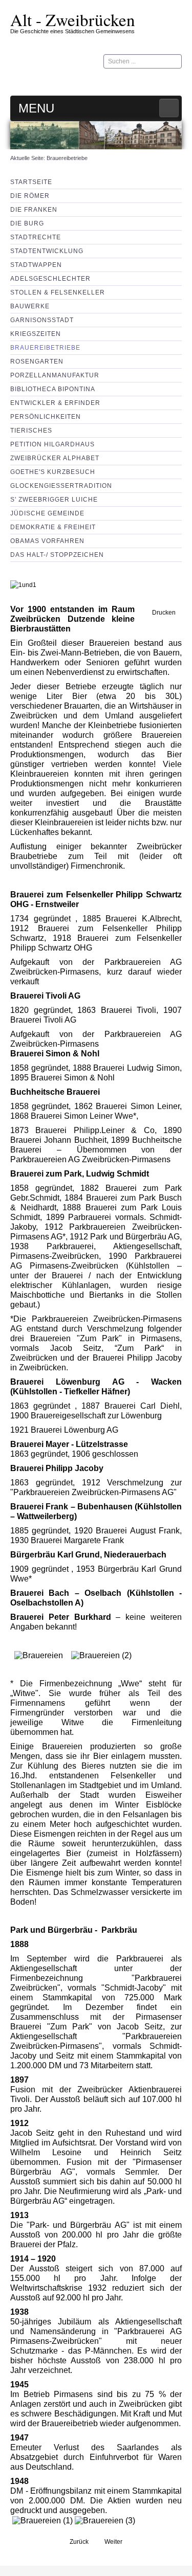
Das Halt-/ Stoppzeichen (57, 555)
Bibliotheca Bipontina (53, 389)
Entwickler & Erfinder (55, 403)
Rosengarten (37, 361)
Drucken (163, 613)
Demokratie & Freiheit (53, 527)
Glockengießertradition (61, 486)
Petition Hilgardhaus (52, 444)
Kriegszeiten (36, 334)
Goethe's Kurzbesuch (53, 472)
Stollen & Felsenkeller (58, 292)
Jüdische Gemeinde (47, 513)
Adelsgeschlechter (50, 279)
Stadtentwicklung (47, 251)
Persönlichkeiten (46, 417)
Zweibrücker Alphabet (55, 458)
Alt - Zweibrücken (73, 19)
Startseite (31, 182)
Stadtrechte (36, 237)
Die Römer (30, 196)
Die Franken (34, 210)
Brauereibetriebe (45, 348)
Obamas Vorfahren (47, 541)
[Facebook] (174, 81)
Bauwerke (30, 306)
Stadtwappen (36, 265)
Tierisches (31, 431)
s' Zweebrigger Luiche (54, 500)
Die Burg (27, 223)
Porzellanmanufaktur (55, 375)
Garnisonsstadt (42, 320)
